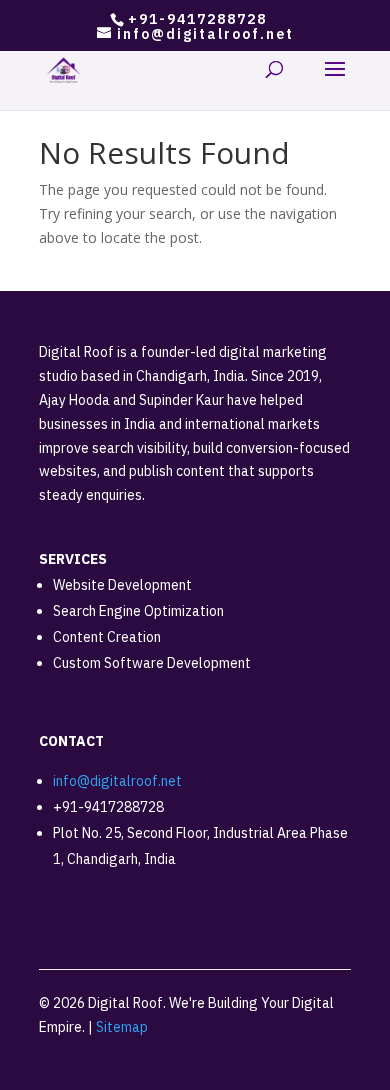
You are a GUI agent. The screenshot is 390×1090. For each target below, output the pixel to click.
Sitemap (122, 1027)
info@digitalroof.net (117, 781)
